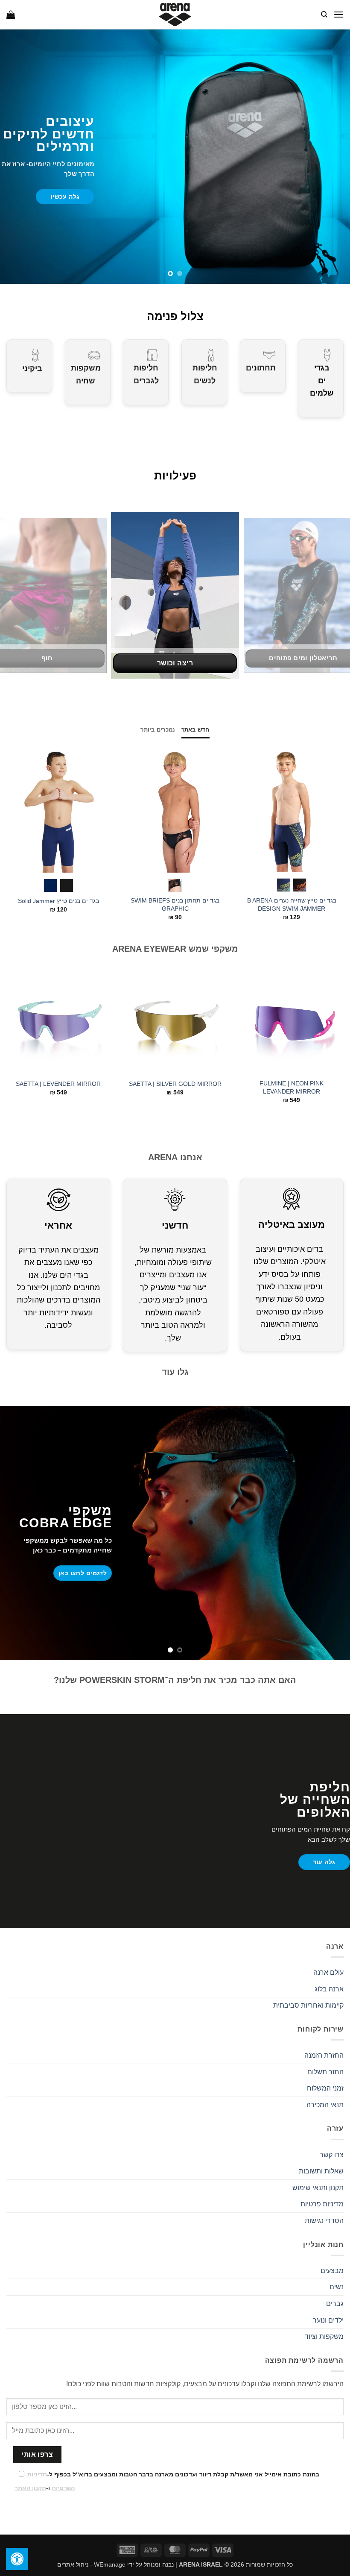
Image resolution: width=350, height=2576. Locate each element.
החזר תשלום (325, 2072)
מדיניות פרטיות (322, 2204)
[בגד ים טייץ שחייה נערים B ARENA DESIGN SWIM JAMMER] (292, 809)
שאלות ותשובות (321, 2171)
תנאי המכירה (325, 2105)
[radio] (300, 885)
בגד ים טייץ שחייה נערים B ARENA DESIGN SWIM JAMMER (292, 904)
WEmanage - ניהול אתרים (91, 2564)
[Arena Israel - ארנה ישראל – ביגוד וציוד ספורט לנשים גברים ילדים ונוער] (175, 15)
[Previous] (332, 595)
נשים (337, 2287)
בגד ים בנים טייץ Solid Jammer (58, 901)
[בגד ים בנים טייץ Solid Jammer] (58, 809)
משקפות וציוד (324, 2336)
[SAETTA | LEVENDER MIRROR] (58, 1022)
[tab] (195, 730)
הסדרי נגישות (324, 2221)
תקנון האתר (30, 2488)
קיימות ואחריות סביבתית (308, 2005)
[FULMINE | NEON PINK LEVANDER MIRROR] (292, 1022)
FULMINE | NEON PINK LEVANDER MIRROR (292, 1087)
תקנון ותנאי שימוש (318, 2188)
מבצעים (332, 2271)
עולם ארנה (328, 1972)
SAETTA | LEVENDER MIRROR (58, 1084)
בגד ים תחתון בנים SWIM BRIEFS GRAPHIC (175, 904)
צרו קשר (332, 2155)
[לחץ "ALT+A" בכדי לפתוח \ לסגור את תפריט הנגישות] (17, 2559)
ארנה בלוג (329, 1989)
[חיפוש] (324, 15)
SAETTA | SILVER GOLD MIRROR (175, 1084)
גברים (335, 2304)
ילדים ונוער (328, 2320)
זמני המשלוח (325, 2088)
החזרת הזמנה (324, 2055)
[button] (338, 14)
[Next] (12, 595)
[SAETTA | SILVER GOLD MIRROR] (175, 1022)
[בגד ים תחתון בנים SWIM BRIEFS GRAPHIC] (175, 809)
